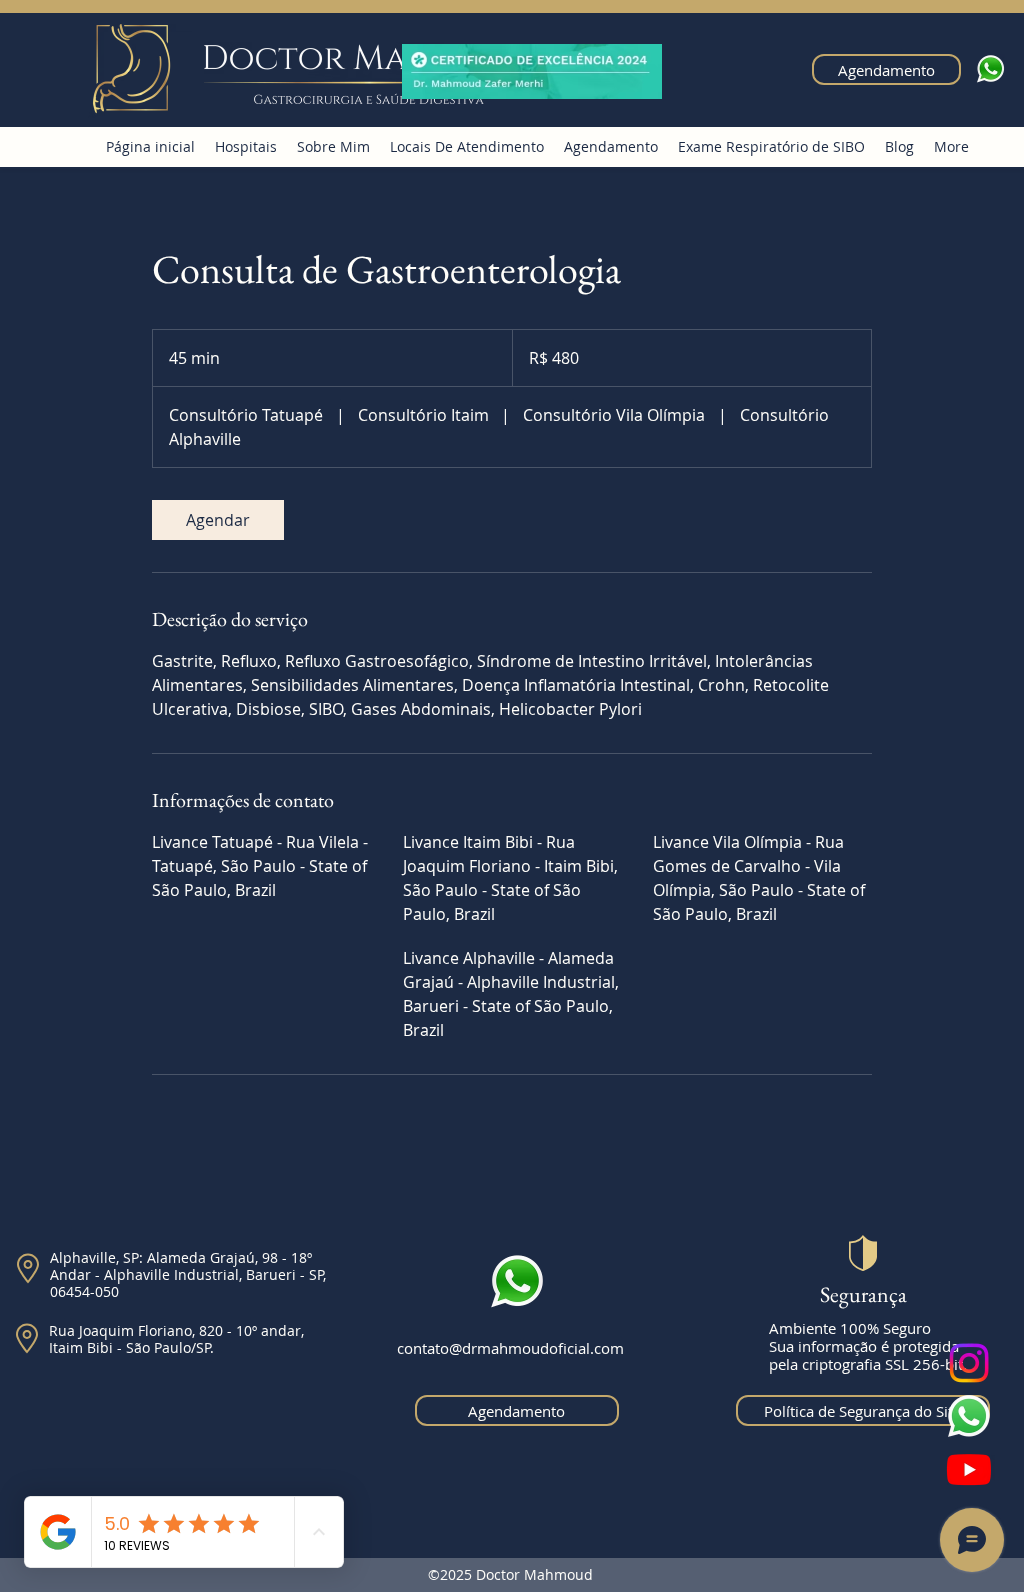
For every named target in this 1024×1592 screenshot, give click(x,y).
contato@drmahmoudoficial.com (510, 1348)
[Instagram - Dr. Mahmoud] (969, 1363)
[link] (218, 520)
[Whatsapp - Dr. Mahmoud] (969, 1416)
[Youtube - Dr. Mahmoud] (969, 1469)
